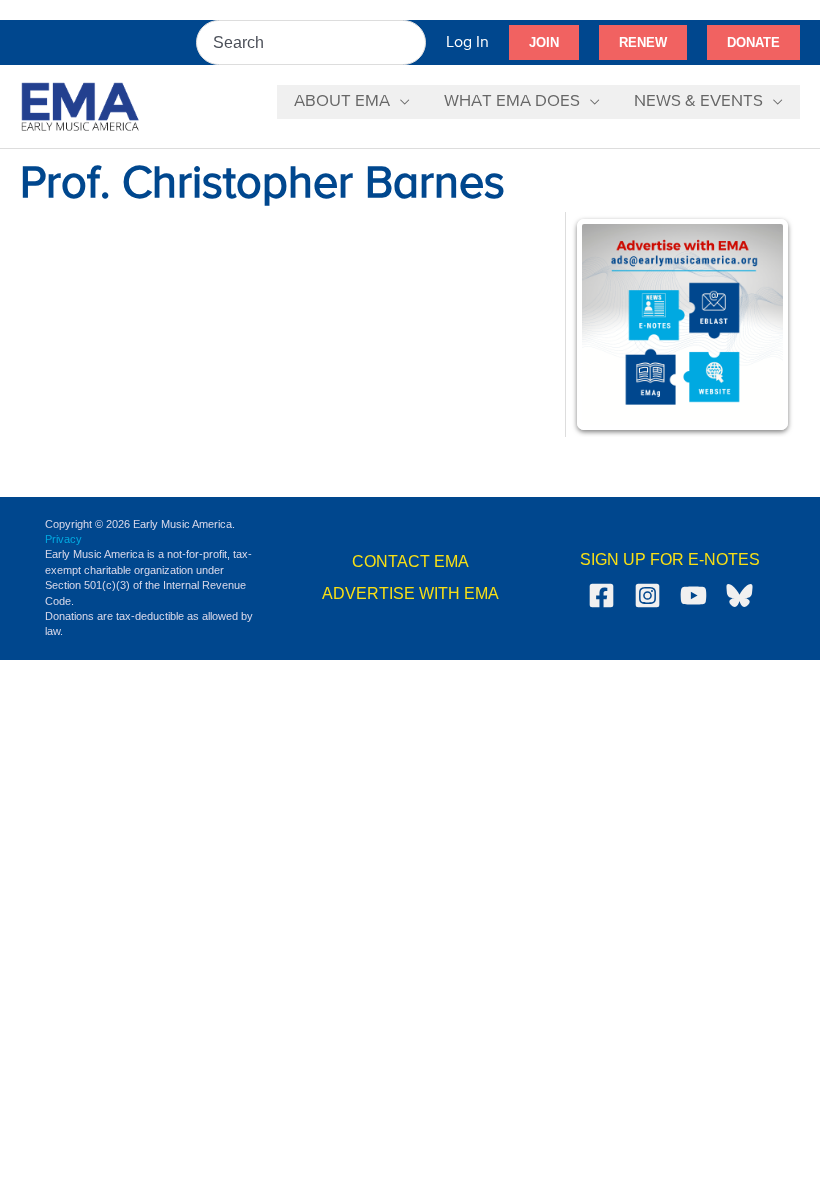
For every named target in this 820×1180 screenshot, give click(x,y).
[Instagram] (647, 595)
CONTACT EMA (410, 561)
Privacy (63, 539)
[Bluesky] (739, 595)
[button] (544, 43)
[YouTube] (693, 595)
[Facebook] (601, 595)
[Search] (412, 42)
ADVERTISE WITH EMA (410, 593)
